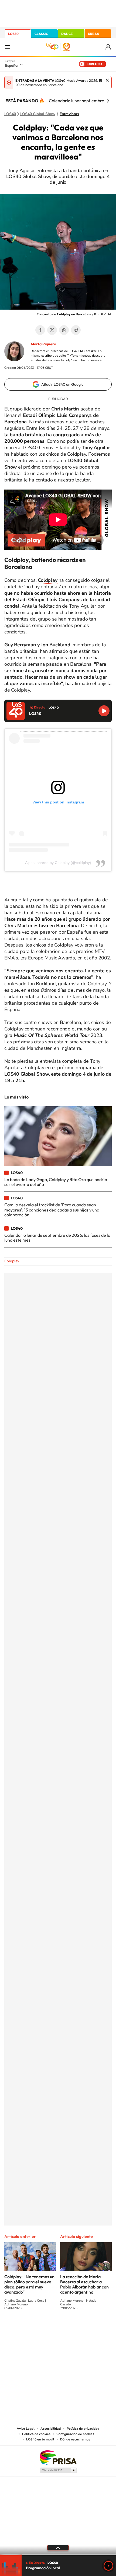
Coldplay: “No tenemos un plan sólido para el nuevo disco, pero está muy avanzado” (29, 2284)
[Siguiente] (108, 101)
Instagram (26, 2328)
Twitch (80, 2328)
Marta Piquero (43, 344)
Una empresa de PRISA (58, 2457)
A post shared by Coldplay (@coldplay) (58, 863)
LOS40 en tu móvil (40, 2439)
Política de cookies (36, 2434)
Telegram (76, 330)
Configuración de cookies (75, 2434)
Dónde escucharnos (75, 2439)
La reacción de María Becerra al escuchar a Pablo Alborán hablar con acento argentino (84, 2284)
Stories (90, 2328)
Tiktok (36, 2328)
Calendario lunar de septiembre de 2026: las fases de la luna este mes (57, 1238)
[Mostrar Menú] (8, 47)
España (11, 65)
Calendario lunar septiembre (76, 101)
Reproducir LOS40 (104, 711)
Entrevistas (69, 114)
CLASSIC (41, 34)
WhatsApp (64, 330)
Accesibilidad (51, 2429)
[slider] (58, 2555)
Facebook (40, 330)
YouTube (47, 2328)
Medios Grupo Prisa (58, 2470)
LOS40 (13, 34)
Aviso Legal (26, 2429)
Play (108, 2566)
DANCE (67, 34)
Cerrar (107, 80)
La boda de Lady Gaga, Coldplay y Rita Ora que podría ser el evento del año (56, 1182)
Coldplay (12, 1261)
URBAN (94, 34)
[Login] (109, 47)
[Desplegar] (58, 2548)
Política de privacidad (83, 2429)
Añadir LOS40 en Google (62, 384)
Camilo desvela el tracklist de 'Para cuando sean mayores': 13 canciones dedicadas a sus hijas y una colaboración (52, 1210)
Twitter (52, 330)
